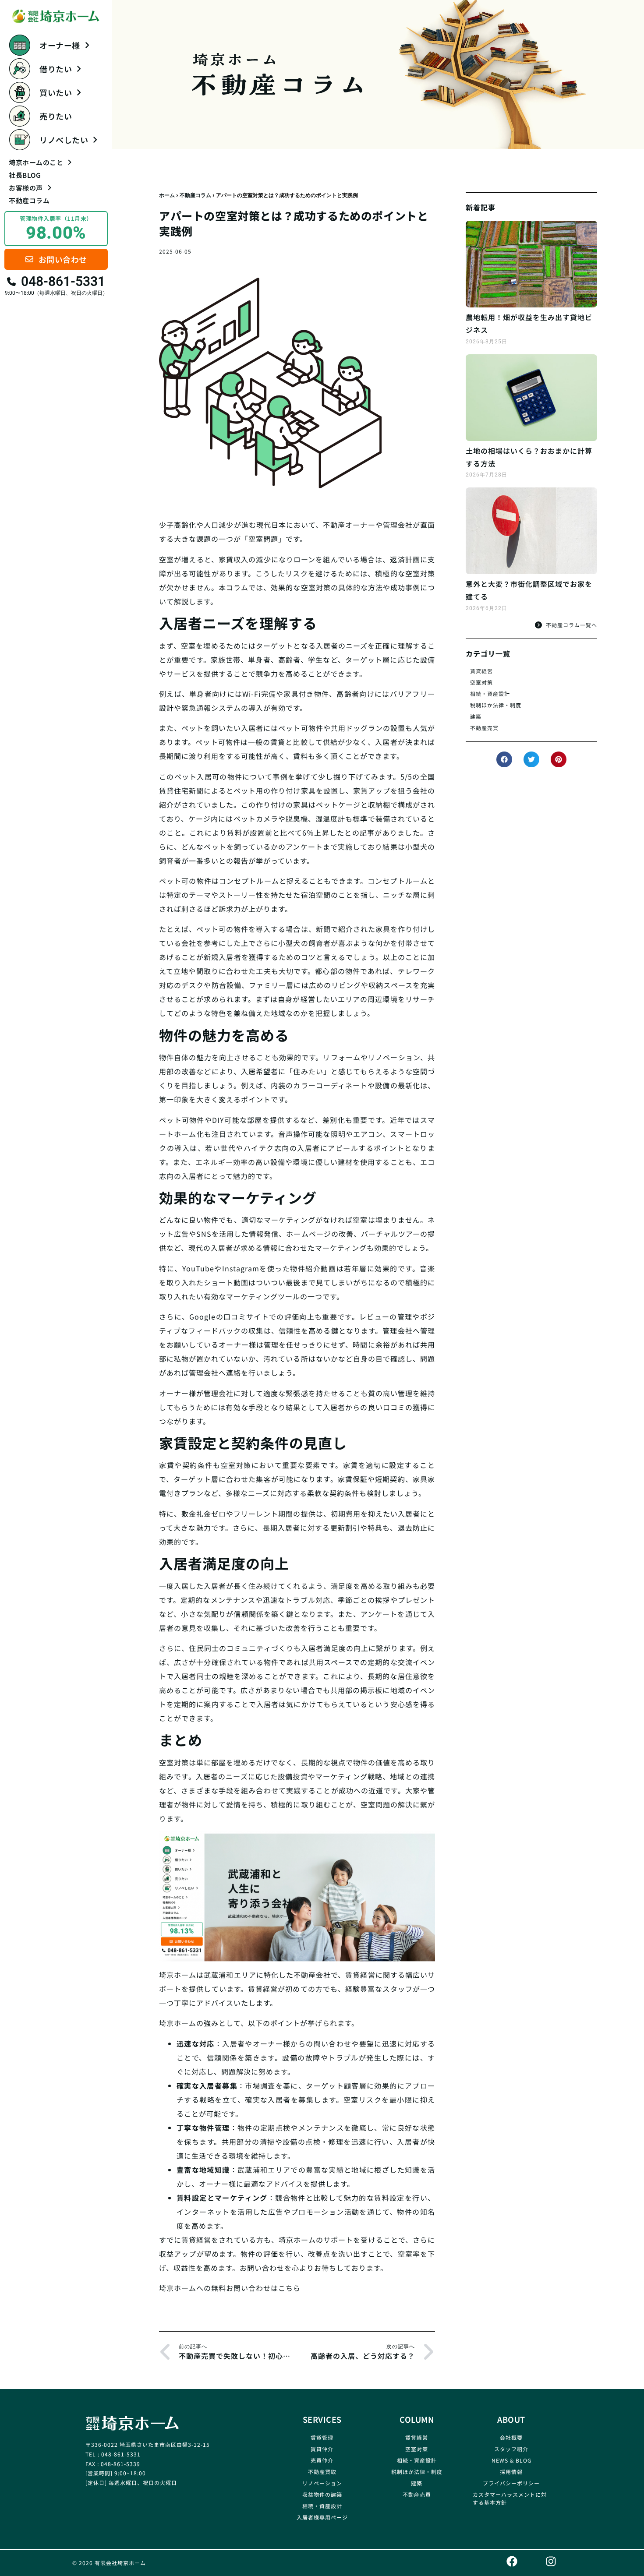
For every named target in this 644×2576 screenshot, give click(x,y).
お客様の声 (26, 188)
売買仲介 (322, 2460)
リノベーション (322, 2483)
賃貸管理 (322, 2437)
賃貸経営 (481, 671)
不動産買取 (322, 2472)
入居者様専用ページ (322, 2517)
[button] (504, 759)
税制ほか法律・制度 (496, 705)
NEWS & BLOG (511, 2460)
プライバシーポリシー (511, 2483)
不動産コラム (29, 200)
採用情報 (511, 2472)
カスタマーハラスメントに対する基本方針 (510, 2498)
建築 (476, 716)
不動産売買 (484, 728)
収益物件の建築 (322, 2494)
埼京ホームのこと (36, 162)
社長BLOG (25, 175)
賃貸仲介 (322, 2449)
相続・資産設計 (490, 693)
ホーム (167, 195)
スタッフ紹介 (511, 2449)
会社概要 (511, 2437)
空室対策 (481, 682)
